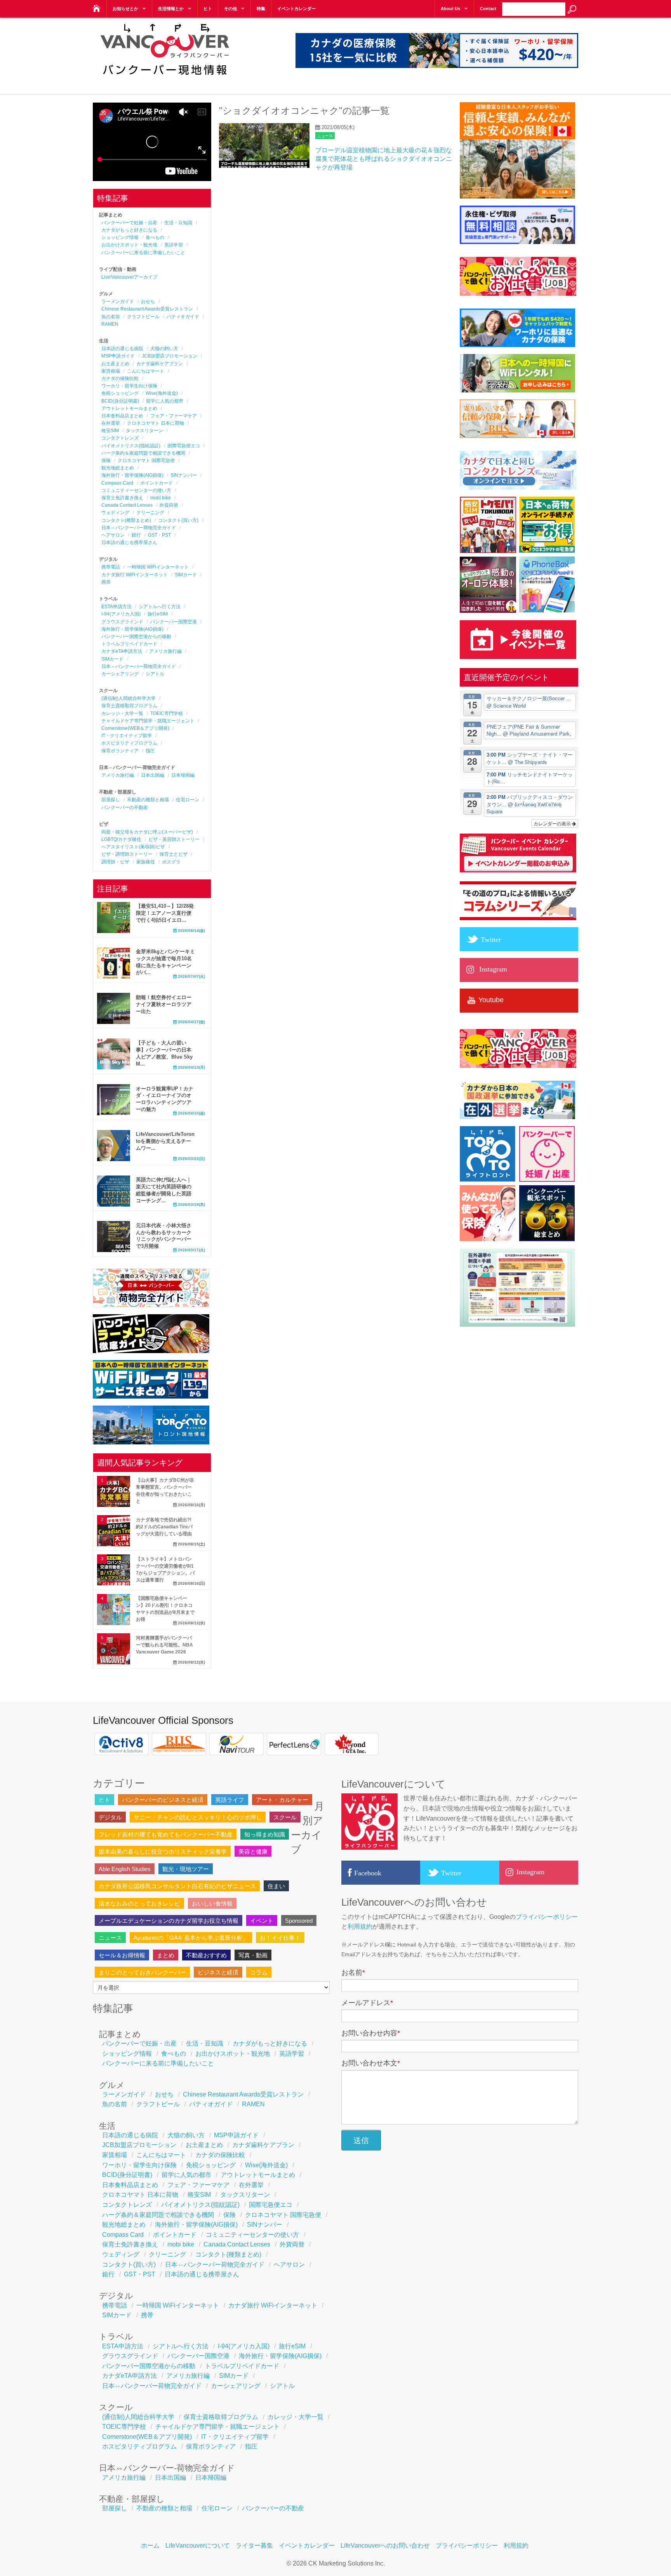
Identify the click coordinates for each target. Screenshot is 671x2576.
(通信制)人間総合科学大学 (129, 698)
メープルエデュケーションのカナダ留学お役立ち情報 (169, 1921)
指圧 (150, 751)
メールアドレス (367, 2003)
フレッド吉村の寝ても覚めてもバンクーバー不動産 (166, 1834)
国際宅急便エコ (184, 446)
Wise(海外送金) (162, 393)
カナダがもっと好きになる (129, 230)
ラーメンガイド (118, 302)
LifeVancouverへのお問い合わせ (385, 2545)
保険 (106, 460)
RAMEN (110, 324)
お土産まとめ (115, 364)
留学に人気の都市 (165, 401)
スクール (285, 1817)
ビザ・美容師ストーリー (174, 839)
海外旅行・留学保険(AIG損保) (132, 475)
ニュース (325, 136)
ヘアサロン (113, 535)
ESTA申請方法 (116, 607)
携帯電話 (111, 567)
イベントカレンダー (296, 9)
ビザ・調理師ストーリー (127, 854)
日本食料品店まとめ (122, 416)
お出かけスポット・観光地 (129, 245)
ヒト (208, 9)
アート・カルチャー (282, 1800)
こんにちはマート (146, 371)
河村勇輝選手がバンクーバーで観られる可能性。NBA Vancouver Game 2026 (164, 1645)
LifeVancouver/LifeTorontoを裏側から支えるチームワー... (165, 1141)
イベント (262, 1921)
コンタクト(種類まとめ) (126, 520)
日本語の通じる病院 (122, 349)
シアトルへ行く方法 (160, 607)
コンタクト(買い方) (178, 520)
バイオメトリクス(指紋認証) (131, 446)
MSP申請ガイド (118, 356)
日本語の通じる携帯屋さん (129, 542)
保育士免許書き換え (122, 498)
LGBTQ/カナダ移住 (121, 839)
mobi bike (161, 498)
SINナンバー (184, 475)
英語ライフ (230, 1800)
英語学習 (174, 245)
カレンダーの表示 (553, 823)
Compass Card (117, 483)
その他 (230, 9)
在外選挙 (111, 423)
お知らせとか (125, 9)
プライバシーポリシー (547, 1917)
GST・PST (159, 535)
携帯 (106, 582)
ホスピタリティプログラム (129, 743)
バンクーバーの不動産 (125, 808)
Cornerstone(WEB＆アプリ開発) (135, 728)
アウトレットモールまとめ (129, 408)
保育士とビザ (174, 854)
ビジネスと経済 (218, 1972)
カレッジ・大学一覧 (122, 713)
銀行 (136, 535)
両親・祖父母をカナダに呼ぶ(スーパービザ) (147, 832)
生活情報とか (171, 9)
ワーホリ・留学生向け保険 (129, 386)
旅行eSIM (158, 614)
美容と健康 (253, 1851)
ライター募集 (254, 2545)
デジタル (110, 1817)
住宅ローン (188, 800)
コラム (259, 1972)
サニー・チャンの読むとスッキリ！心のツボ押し (198, 1817)
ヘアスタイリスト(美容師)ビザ (133, 847)
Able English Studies (125, 1869)
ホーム (150, 2545)
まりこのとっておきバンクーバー (142, 1972)
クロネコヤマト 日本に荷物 (156, 423)
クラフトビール (143, 317)
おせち (148, 302)
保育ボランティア (120, 751)
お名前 (353, 1973)
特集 (261, 9)
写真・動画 (253, 1955)
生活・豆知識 (178, 223)
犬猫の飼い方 (164, 349)
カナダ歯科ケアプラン (160, 364)
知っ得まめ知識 (265, 1834)
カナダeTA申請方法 (122, 651)
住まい (276, 1886)
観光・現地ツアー (186, 1869)
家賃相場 (111, 371)
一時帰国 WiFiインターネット (158, 567)
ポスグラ (171, 862)
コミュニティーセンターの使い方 (136, 490)
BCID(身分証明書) (120, 401)
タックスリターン (144, 431)
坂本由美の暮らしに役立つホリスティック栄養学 (163, 1851)
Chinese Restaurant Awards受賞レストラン (147, 309)
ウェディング (115, 513)
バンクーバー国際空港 (174, 622)
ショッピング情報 (120, 237)
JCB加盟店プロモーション (169, 356)
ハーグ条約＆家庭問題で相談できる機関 (143, 453)
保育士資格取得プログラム (129, 706)
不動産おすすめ (206, 1955)
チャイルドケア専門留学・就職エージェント (148, 721)
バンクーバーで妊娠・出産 (129, 223)
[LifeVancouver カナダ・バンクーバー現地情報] (96, 6)
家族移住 (146, 862)
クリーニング (150, 513)
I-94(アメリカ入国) (121, 614)
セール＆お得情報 (122, 1955)
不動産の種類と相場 (148, 800)
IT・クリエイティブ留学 (127, 736)
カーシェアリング (120, 674)
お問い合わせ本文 (371, 2063)
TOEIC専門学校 (167, 713)
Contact (488, 9)
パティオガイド (183, 317)
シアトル (155, 674)
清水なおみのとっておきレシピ (139, 1904)
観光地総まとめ (118, 468)
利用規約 (360, 1926)
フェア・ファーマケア (174, 416)
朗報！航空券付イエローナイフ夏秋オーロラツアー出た (164, 1004)
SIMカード (186, 575)
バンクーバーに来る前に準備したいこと (143, 253)
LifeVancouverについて (198, 2545)
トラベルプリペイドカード (129, 644)
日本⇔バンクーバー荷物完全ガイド (139, 528)
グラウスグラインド (122, 622)
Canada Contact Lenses (127, 505)
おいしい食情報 (212, 1904)
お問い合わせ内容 (371, 2033)
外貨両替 (169, 505)
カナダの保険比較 (120, 378)
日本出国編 (153, 775)
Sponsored (299, 1921)
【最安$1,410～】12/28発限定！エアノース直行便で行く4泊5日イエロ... (165, 913)
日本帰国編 (183, 775)
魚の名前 (111, 317)
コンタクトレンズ (120, 438)
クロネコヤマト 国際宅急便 (146, 460)
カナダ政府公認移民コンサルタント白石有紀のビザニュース (177, 1886)
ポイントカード (156, 483)
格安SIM (110, 431)
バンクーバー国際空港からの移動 (136, 637)
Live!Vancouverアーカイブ (129, 277)
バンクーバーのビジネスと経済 (163, 1800)
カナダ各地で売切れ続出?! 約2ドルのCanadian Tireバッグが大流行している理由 (164, 1527)
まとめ (166, 1955)
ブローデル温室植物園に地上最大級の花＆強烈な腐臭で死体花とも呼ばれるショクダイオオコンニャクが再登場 (384, 159)
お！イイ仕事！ (280, 1938)
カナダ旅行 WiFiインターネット (135, 575)
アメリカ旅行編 (165, 651)
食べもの (155, 237)
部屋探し (111, 800)
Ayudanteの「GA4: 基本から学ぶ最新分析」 (191, 1938)
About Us (450, 9)
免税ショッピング (120, 393)
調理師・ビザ (115, 862)
